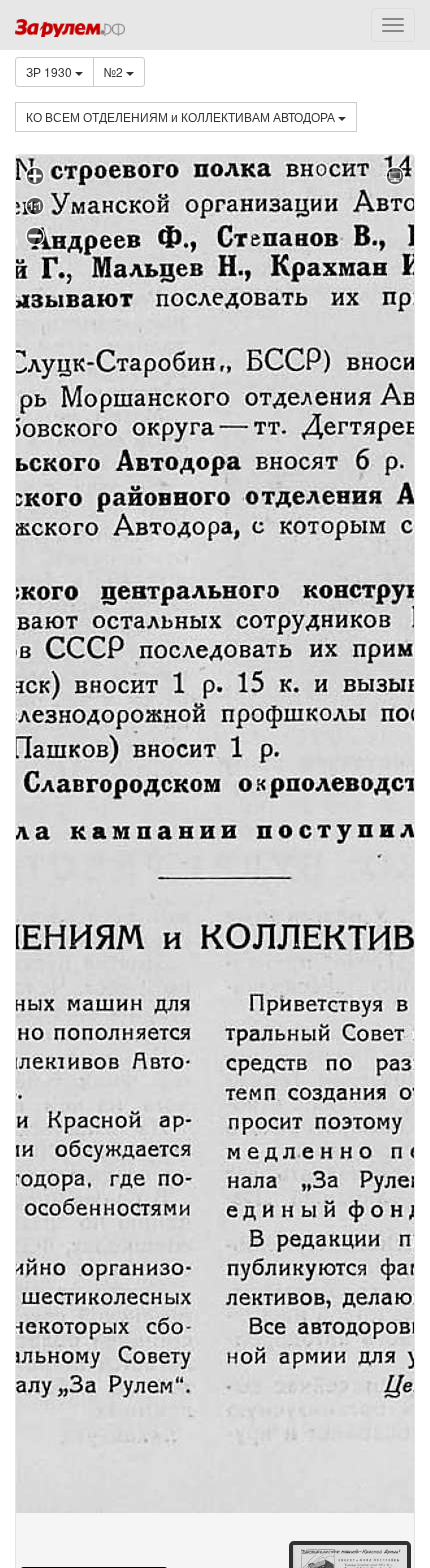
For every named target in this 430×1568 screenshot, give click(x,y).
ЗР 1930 (50, 71)
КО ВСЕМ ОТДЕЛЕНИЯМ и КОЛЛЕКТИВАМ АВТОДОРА (182, 116)
